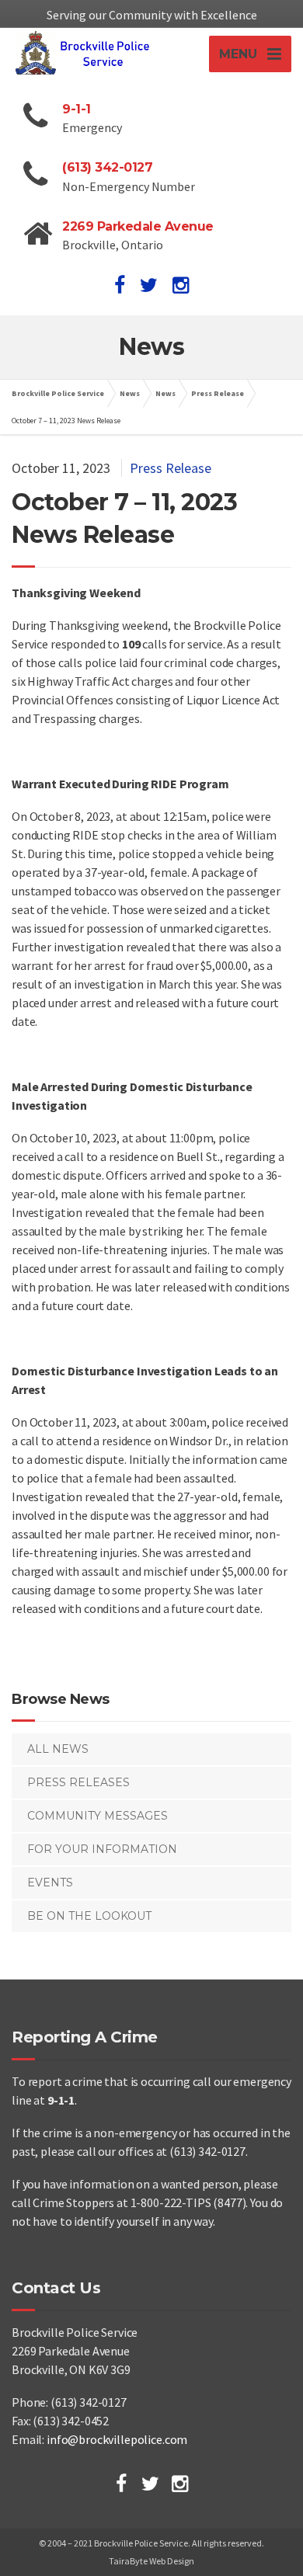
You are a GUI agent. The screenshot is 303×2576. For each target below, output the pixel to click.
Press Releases (78, 1782)
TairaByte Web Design (151, 2561)
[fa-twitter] (149, 285)
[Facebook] (121, 2484)
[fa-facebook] (120, 285)
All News (58, 1749)
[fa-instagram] (181, 285)
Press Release (171, 468)
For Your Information (102, 1849)
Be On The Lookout (89, 1916)
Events (50, 1882)
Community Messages (98, 1816)
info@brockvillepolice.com (117, 2439)
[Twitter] (150, 2484)
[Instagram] (180, 2484)
